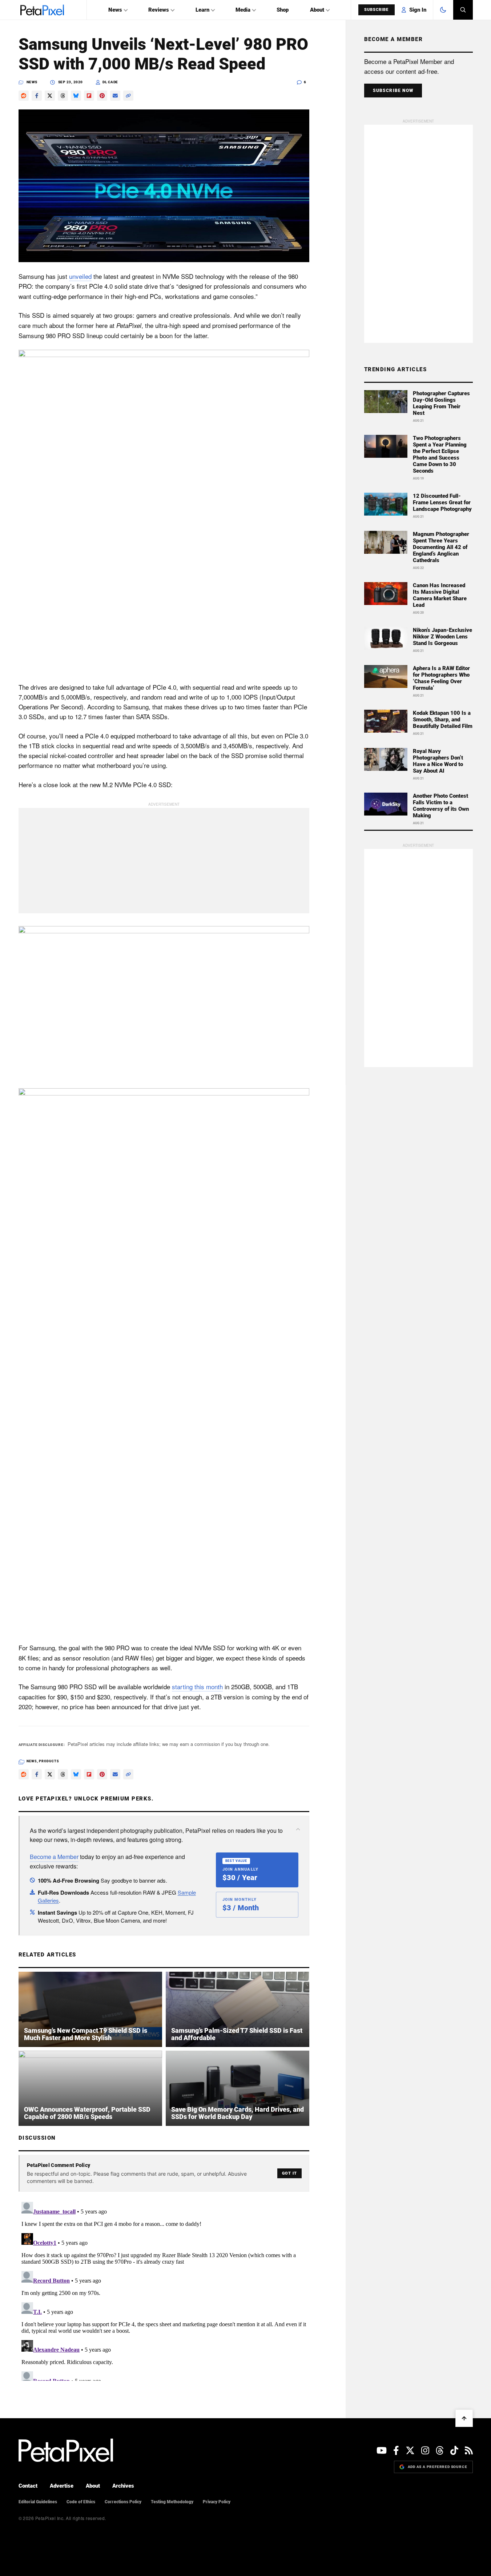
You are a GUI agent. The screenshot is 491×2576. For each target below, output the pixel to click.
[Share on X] (50, 96)
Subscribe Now (393, 91)
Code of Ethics (81, 2502)
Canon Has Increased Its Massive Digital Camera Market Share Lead (440, 595)
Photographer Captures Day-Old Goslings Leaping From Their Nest (441, 403)
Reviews (159, 10)
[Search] (463, 10)
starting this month (197, 1686)
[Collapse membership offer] (298, 1829)
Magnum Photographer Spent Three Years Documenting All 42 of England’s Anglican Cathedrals (441, 547)
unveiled (80, 276)
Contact (28, 2486)
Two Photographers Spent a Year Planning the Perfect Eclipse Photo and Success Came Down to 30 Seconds (440, 454)
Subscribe (377, 10)
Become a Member (54, 1857)
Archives (123, 2486)
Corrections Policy (123, 2502)
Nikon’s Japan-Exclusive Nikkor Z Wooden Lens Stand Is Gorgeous (442, 637)
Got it (289, 2173)
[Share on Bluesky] (76, 96)
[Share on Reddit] (24, 96)
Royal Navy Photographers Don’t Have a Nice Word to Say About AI (438, 761)
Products (49, 1761)
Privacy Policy (217, 2502)
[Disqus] (164, 2290)
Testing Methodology (172, 2502)
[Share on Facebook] (37, 96)
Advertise (62, 2486)
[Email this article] (115, 96)
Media (243, 10)
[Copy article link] (128, 96)
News (115, 10)
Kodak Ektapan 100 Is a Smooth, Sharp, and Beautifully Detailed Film (443, 720)
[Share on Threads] (63, 96)
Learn (202, 10)
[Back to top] (464, 2418)
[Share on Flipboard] (89, 96)
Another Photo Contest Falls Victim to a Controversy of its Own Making (441, 806)
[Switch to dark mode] (443, 10)
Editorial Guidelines (38, 2502)
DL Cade (110, 82)
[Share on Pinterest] (102, 96)
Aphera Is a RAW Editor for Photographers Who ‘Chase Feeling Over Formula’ (441, 678)
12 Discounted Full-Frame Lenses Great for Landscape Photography (442, 502)
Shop (283, 10)
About (317, 10)
